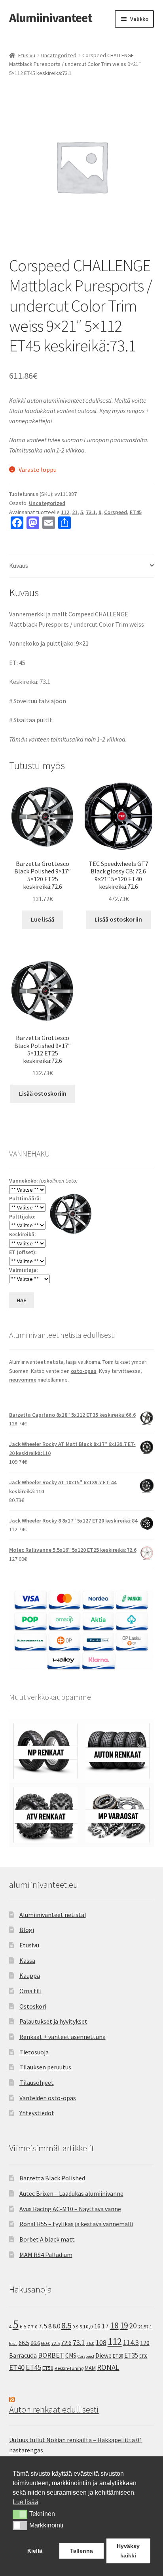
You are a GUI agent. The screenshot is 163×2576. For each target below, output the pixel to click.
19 (124, 2325)
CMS (71, 2355)
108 (101, 2343)
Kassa (27, 1960)
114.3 (131, 2343)
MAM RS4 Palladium (46, 2255)
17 (105, 2326)
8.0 (56, 2326)
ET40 (17, 2367)
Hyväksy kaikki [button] (128, 2551)
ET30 (118, 2356)
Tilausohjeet (37, 2082)
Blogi (27, 1930)
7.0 (34, 2327)
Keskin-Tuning (69, 2368)
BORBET (51, 2355)
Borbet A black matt (47, 2239)
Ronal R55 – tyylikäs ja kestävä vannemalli (76, 2224)
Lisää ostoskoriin (118, 919)
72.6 (66, 2343)
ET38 (143, 2356)
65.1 (13, 2343)
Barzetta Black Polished (52, 2178)
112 (65, 512)
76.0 (90, 2343)
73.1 (91, 512)
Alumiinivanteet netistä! (53, 1915)
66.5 (24, 2343)
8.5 (66, 2325)
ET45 (136, 512)
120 (145, 2343)
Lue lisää (43, 919)
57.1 (148, 2327)
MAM (90, 2368)
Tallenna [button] (81, 2551)
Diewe (103, 2355)
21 (75, 512)
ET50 (48, 2368)
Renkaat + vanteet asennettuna (63, 2037)
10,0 (88, 2326)
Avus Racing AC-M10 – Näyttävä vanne (70, 2209)
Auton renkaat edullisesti (54, 2409)
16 (97, 2326)
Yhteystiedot (37, 2113)
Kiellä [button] (35, 2551)
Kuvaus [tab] (19, 565)
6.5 (23, 2327)
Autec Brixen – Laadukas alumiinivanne (71, 2193)
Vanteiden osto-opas (48, 2098)
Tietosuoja (34, 2052)
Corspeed (116, 512)
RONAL (108, 2367)
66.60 (46, 2343)
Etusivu (27, 55)
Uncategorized (59, 55)
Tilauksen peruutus (45, 2067)
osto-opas (84, 1371)
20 (133, 2326)
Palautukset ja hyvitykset (53, 2021)
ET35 (131, 2355)
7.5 (43, 2326)
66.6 (35, 2343)
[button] (20, 2514)
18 (114, 2325)
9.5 (79, 2327)
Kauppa (30, 1975)
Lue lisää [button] (26, 2502)
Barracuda (23, 2355)
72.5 (56, 2343)
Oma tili (30, 1991)
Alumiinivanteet (51, 18)
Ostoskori (33, 2006)
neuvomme (23, 1380)
